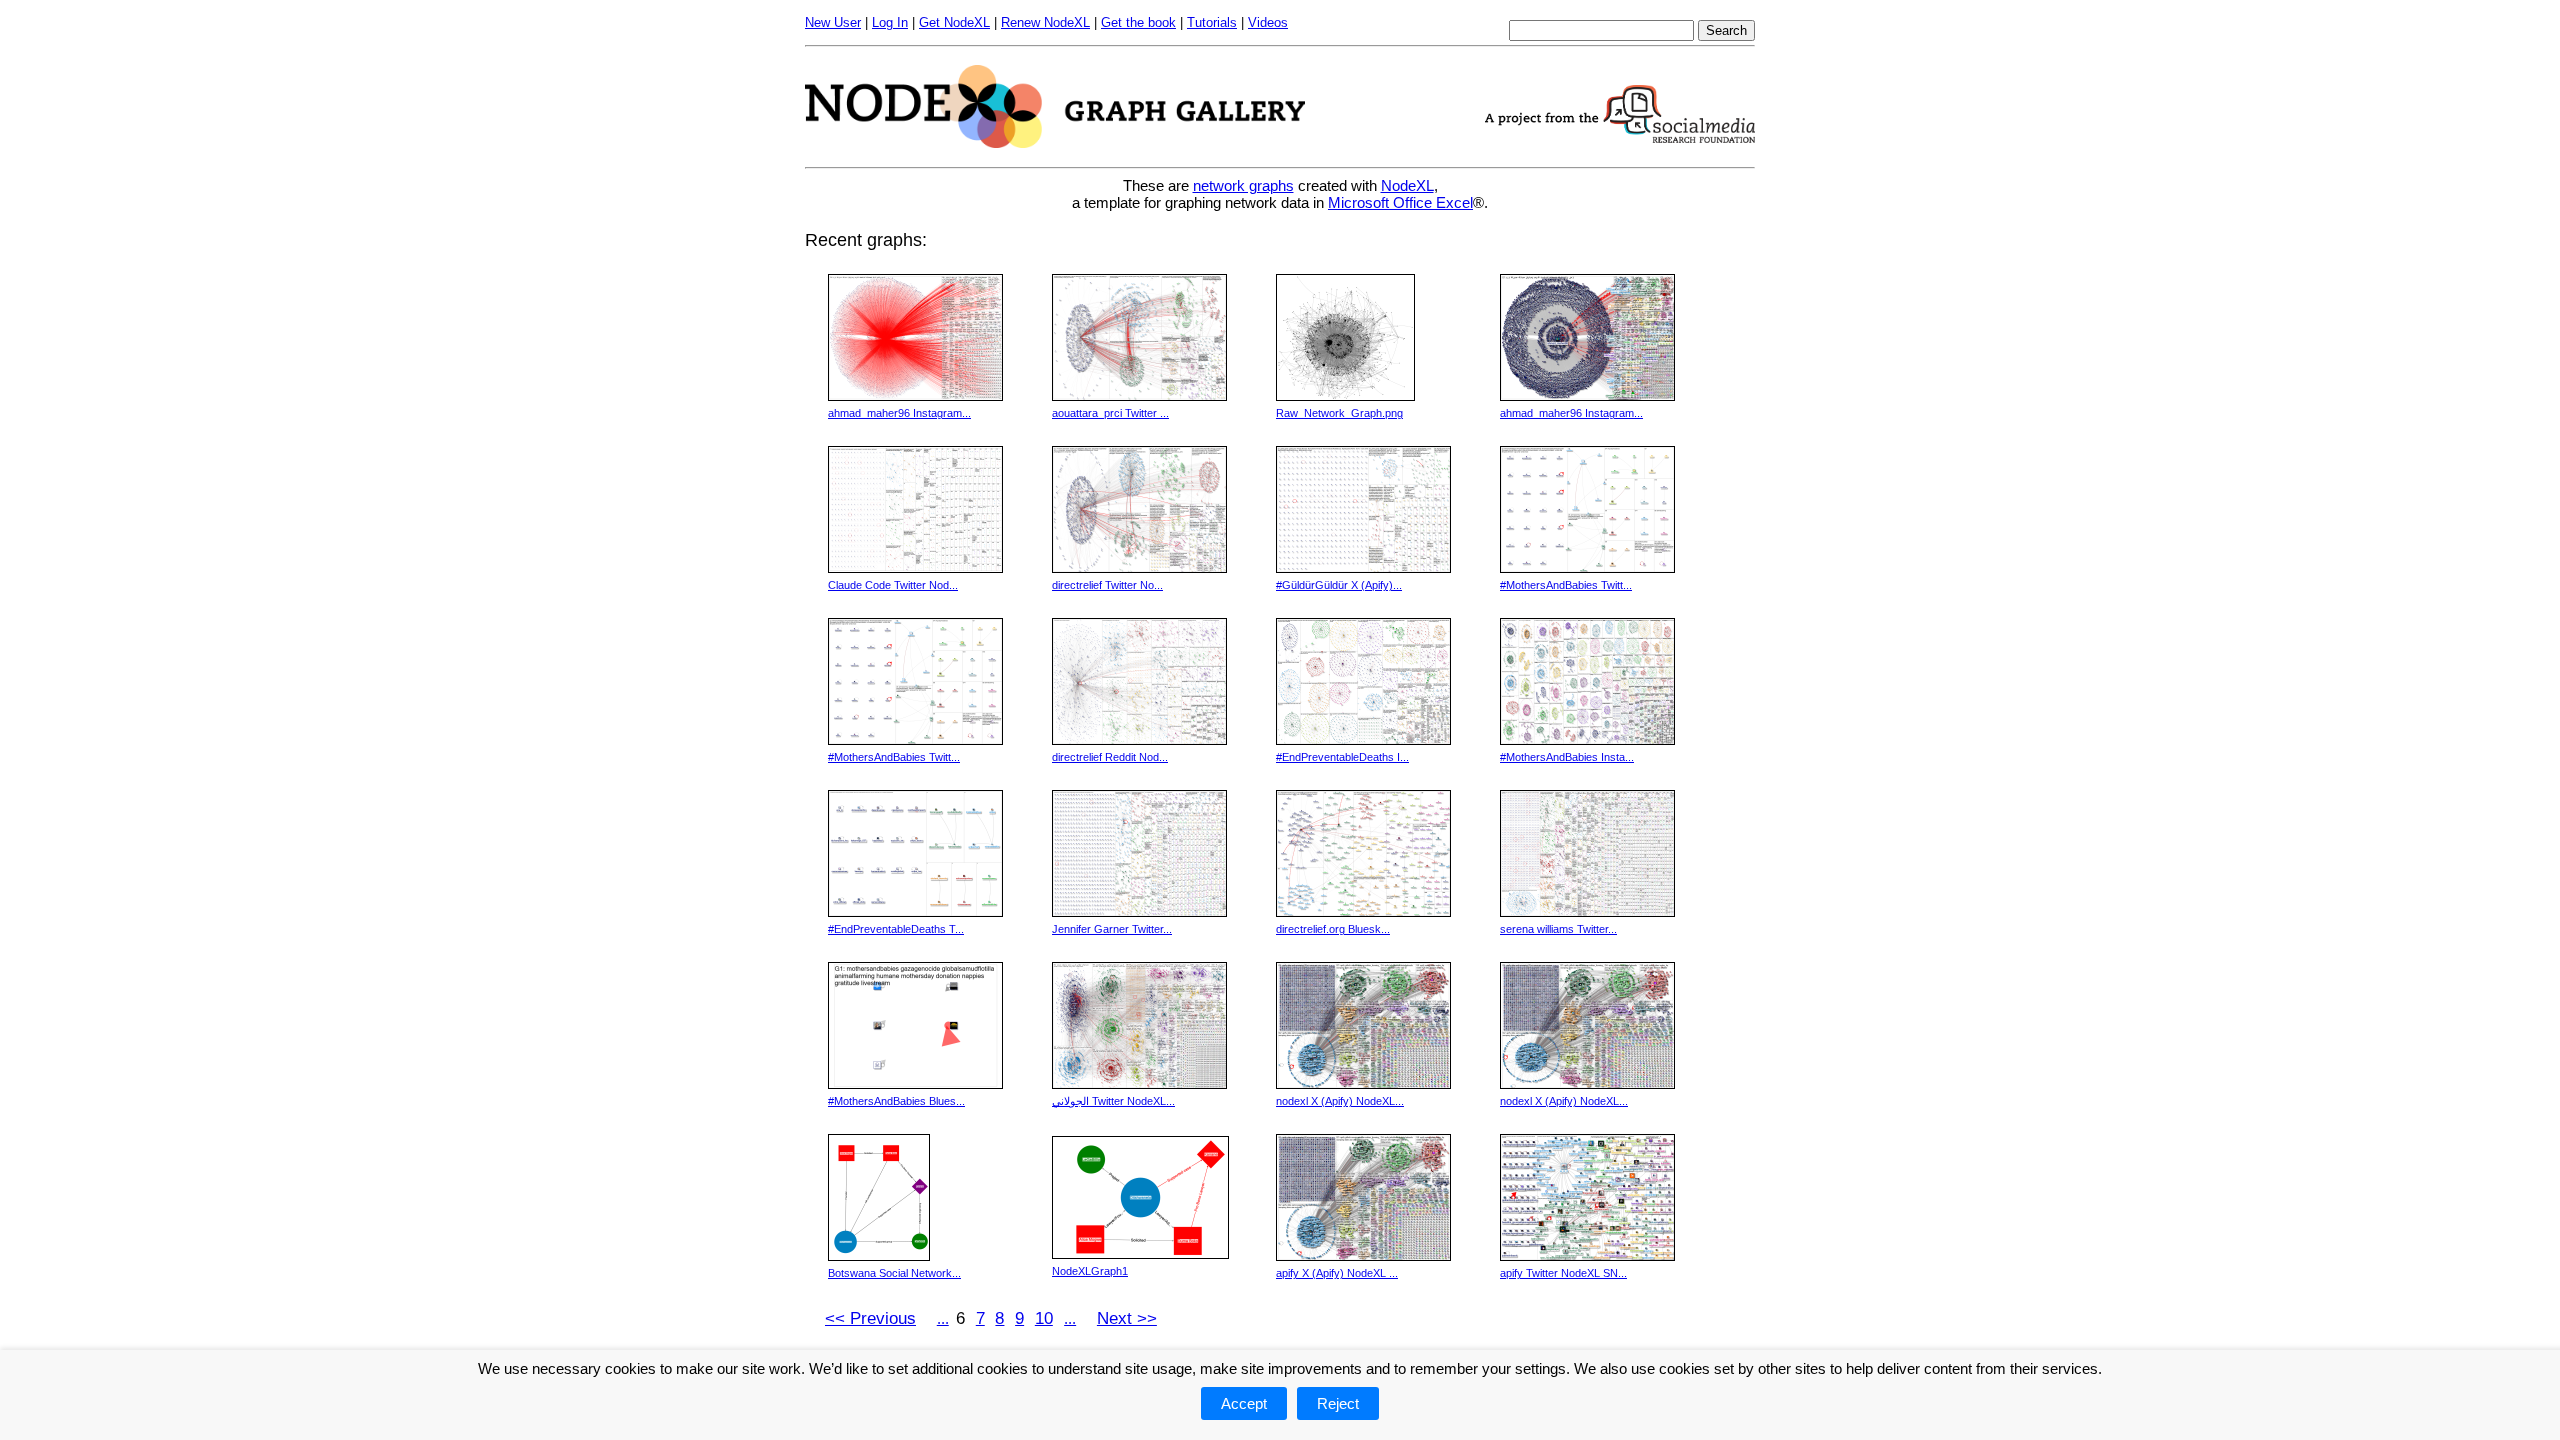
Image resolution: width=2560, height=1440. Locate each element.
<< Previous (870, 1318)
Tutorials (1212, 22)
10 (1044, 1318)
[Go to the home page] (1055, 142)
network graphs (1243, 185)
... (943, 1318)
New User (833, 22)
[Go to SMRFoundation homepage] (1620, 137)
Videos (1268, 22)
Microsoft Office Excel (1400, 202)
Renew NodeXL (1045, 22)
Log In (890, 22)
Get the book (1138, 22)
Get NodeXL (954, 22)
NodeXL (1407, 185)
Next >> (1127, 1318)
